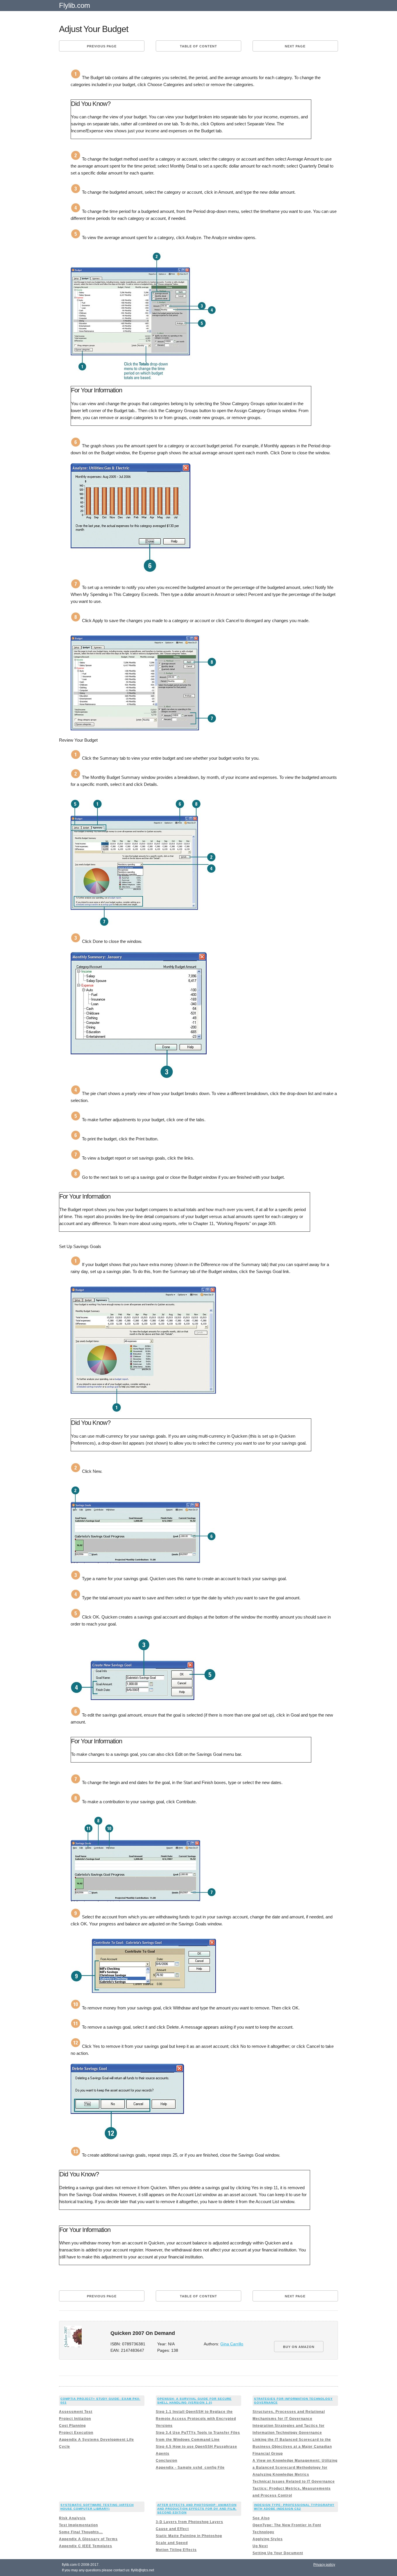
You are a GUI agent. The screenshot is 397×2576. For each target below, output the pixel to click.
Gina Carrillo (232, 2344)
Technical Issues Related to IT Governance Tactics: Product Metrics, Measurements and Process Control (294, 2488)
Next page (295, 46)
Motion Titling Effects (176, 2550)
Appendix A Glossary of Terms (88, 2539)
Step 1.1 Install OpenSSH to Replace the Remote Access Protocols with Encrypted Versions (196, 2419)
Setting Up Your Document (278, 2553)
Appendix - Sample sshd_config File (190, 2468)
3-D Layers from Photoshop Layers (189, 2522)
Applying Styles (268, 2539)
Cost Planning (72, 2426)
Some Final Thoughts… (81, 2532)
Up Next (260, 2546)
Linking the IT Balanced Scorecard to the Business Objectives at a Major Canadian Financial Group (292, 2447)
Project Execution (76, 2433)
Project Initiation (75, 2419)
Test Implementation (78, 2525)
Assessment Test (76, 2412)
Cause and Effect (172, 2529)
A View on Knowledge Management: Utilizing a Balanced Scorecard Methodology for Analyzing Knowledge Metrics (295, 2468)
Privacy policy (324, 2565)
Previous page (102, 46)
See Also (261, 2518)
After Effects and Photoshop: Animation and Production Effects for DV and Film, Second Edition (197, 2509)
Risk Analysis (72, 2518)
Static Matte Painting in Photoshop (189, 2536)
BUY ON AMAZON (299, 2347)
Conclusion (167, 2461)
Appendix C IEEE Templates (86, 2546)
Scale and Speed (172, 2543)
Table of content (199, 46)
